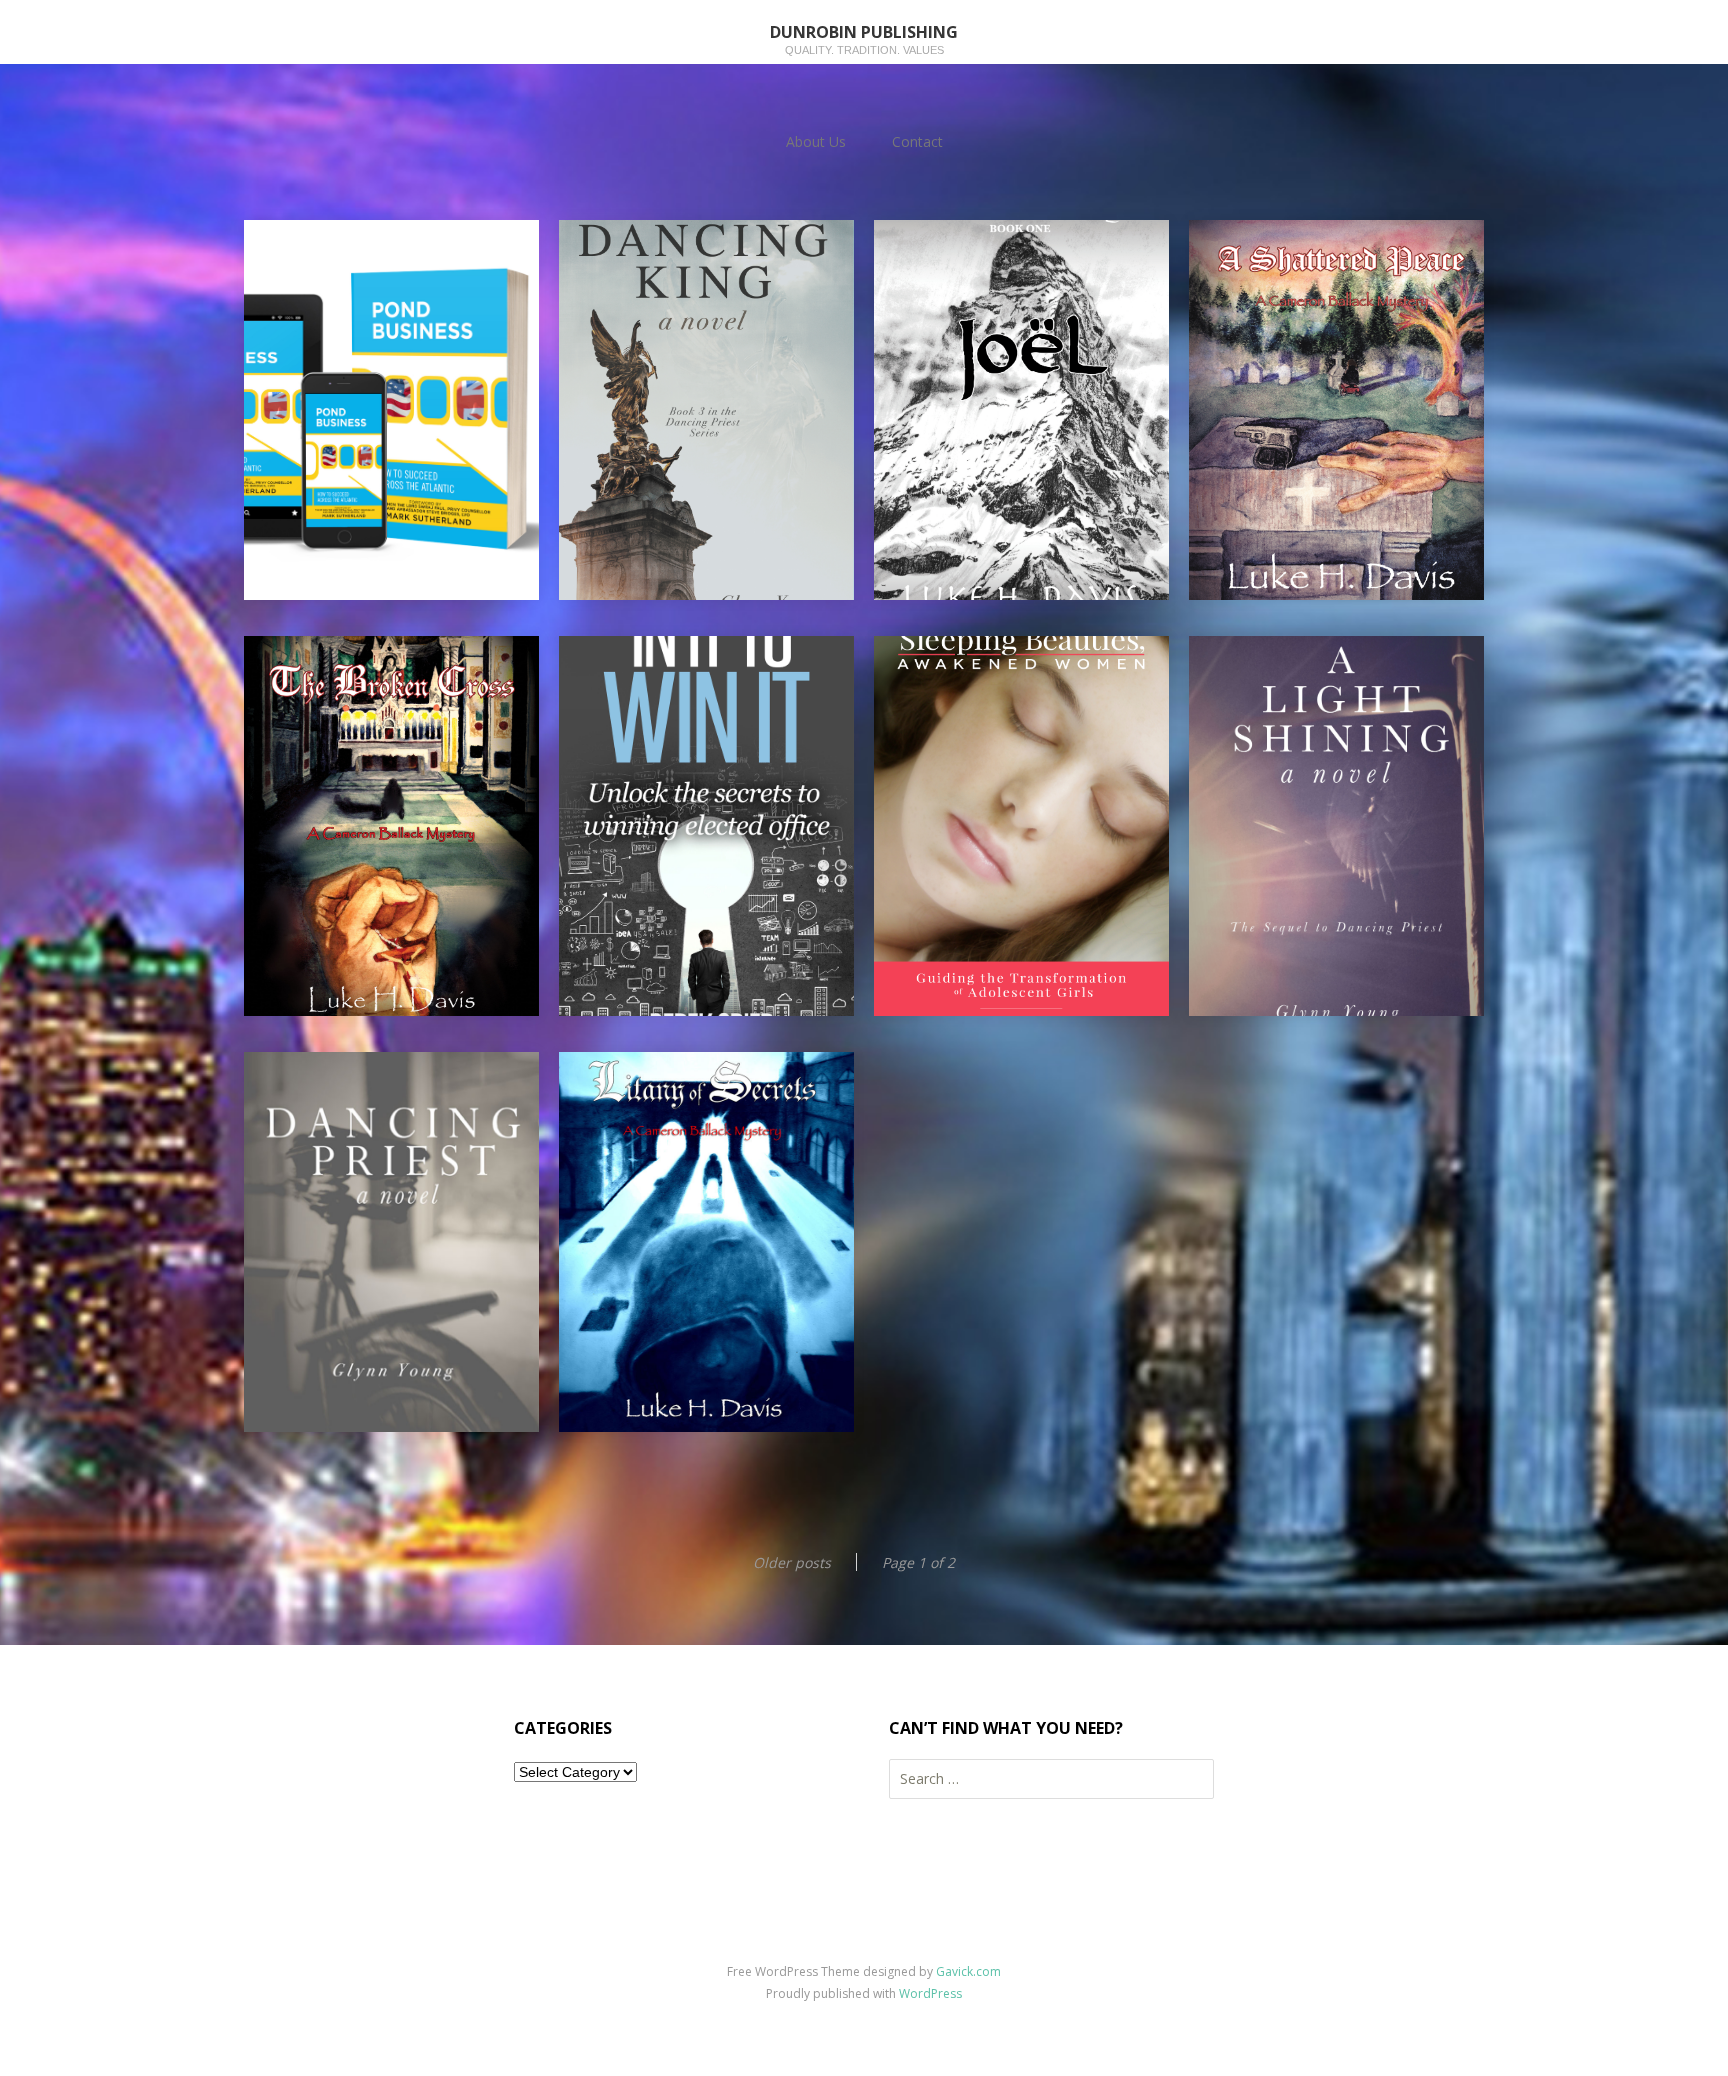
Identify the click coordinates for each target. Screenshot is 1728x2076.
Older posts (792, 1562)
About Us (816, 141)
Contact (917, 141)
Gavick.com (968, 1971)
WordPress (930, 1993)
